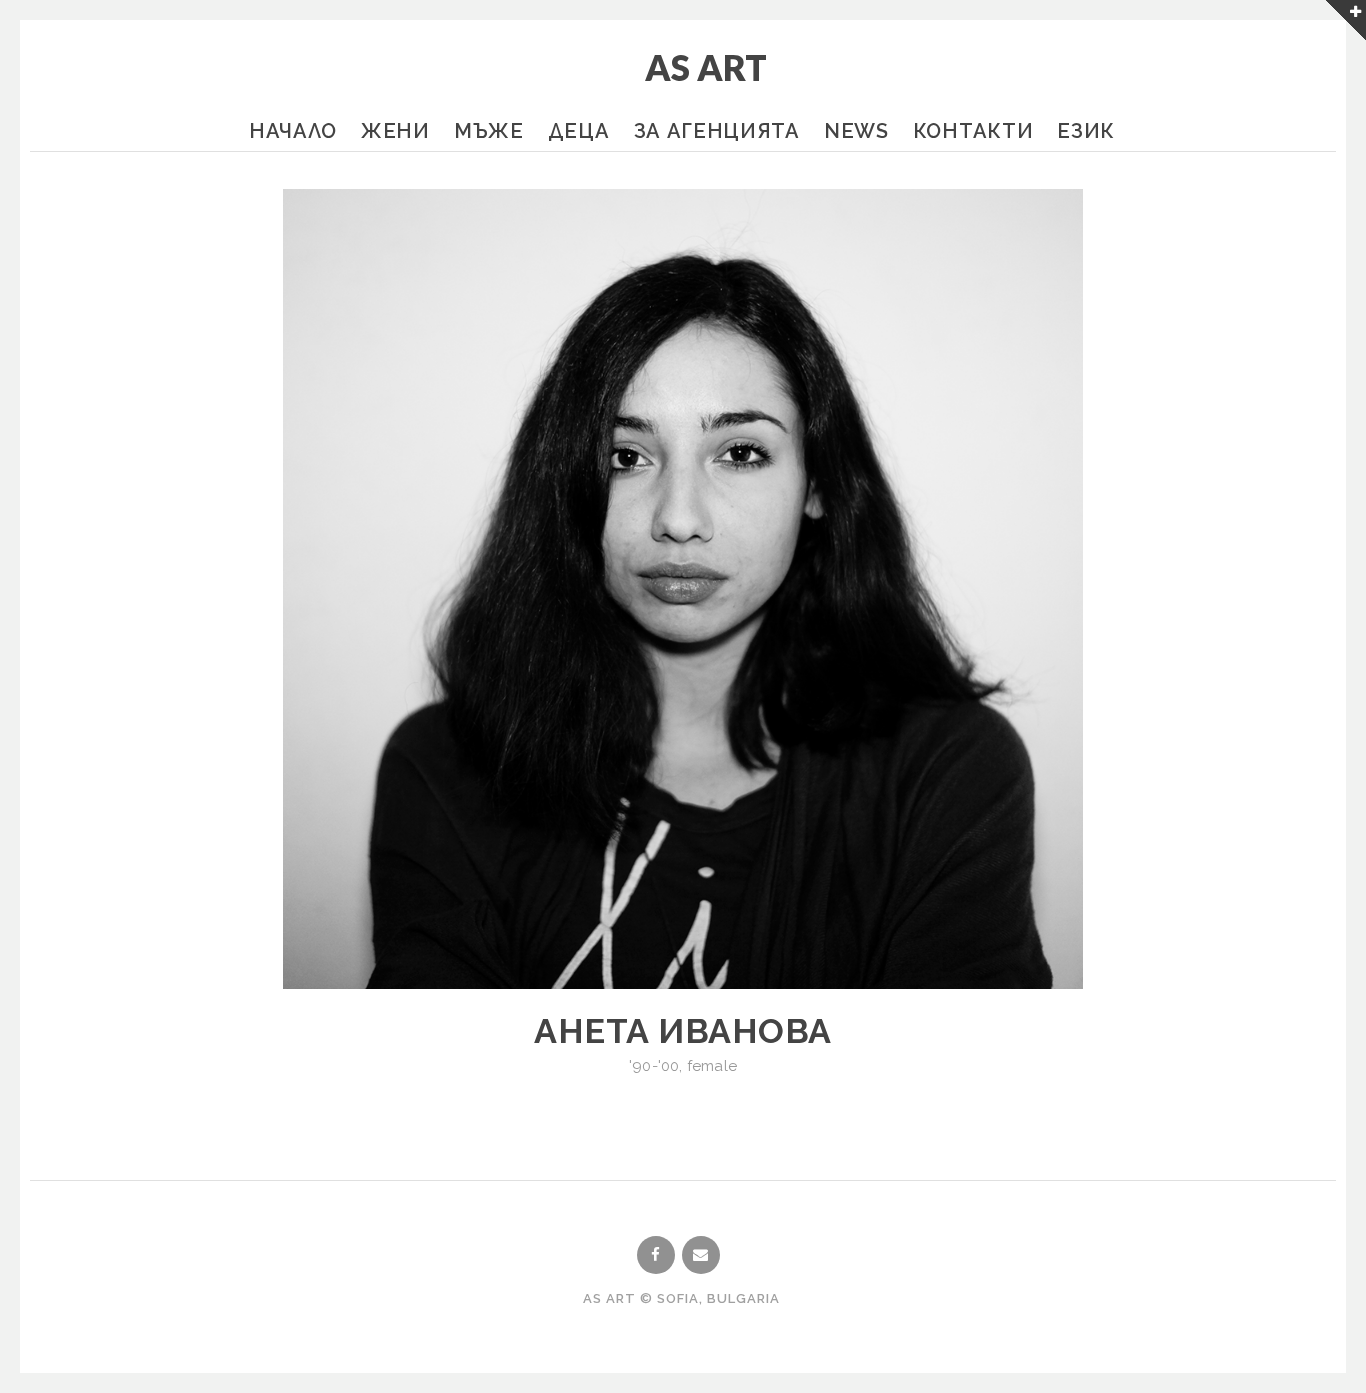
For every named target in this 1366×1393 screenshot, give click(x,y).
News (856, 131)
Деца (579, 131)
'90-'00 (654, 1066)
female (712, 1066)
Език (1086, 131)
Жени (395, 131)
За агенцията (717, 131)
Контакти (973, 131)
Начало (293, 131)
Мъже (489, 131)
